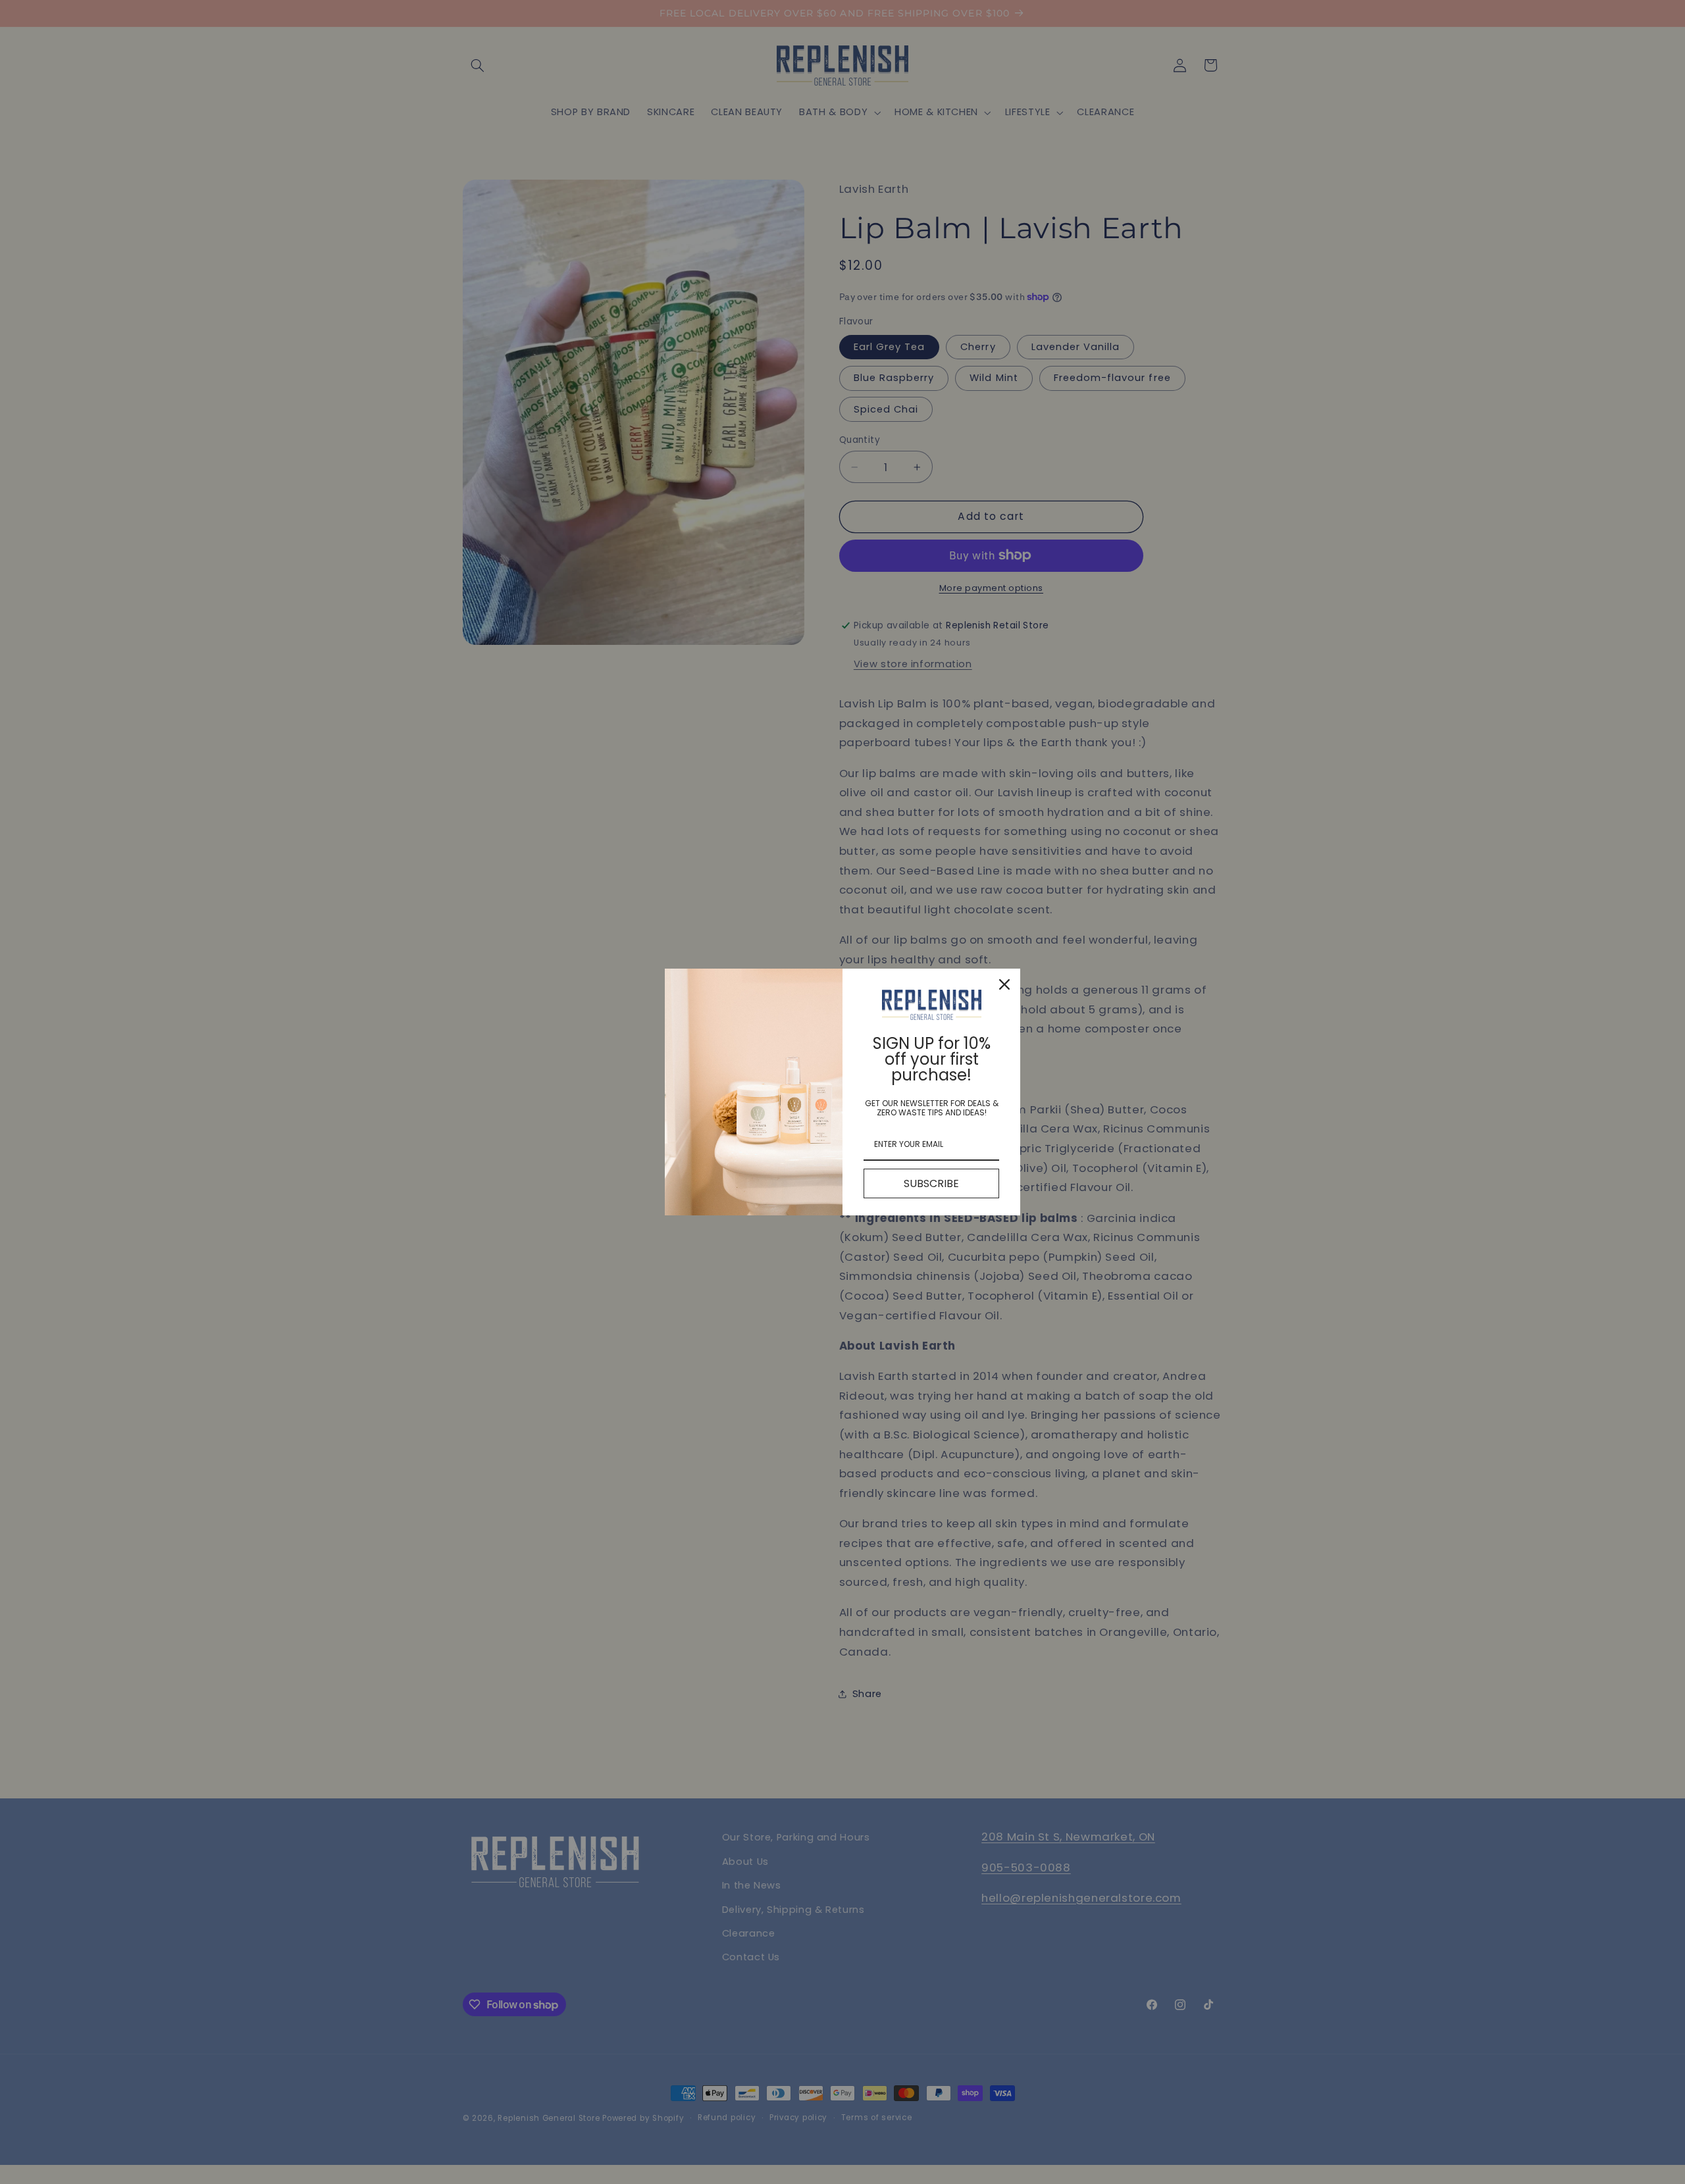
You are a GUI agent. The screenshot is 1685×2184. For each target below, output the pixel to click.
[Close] (1004, 984)
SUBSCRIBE (931, 1183)
